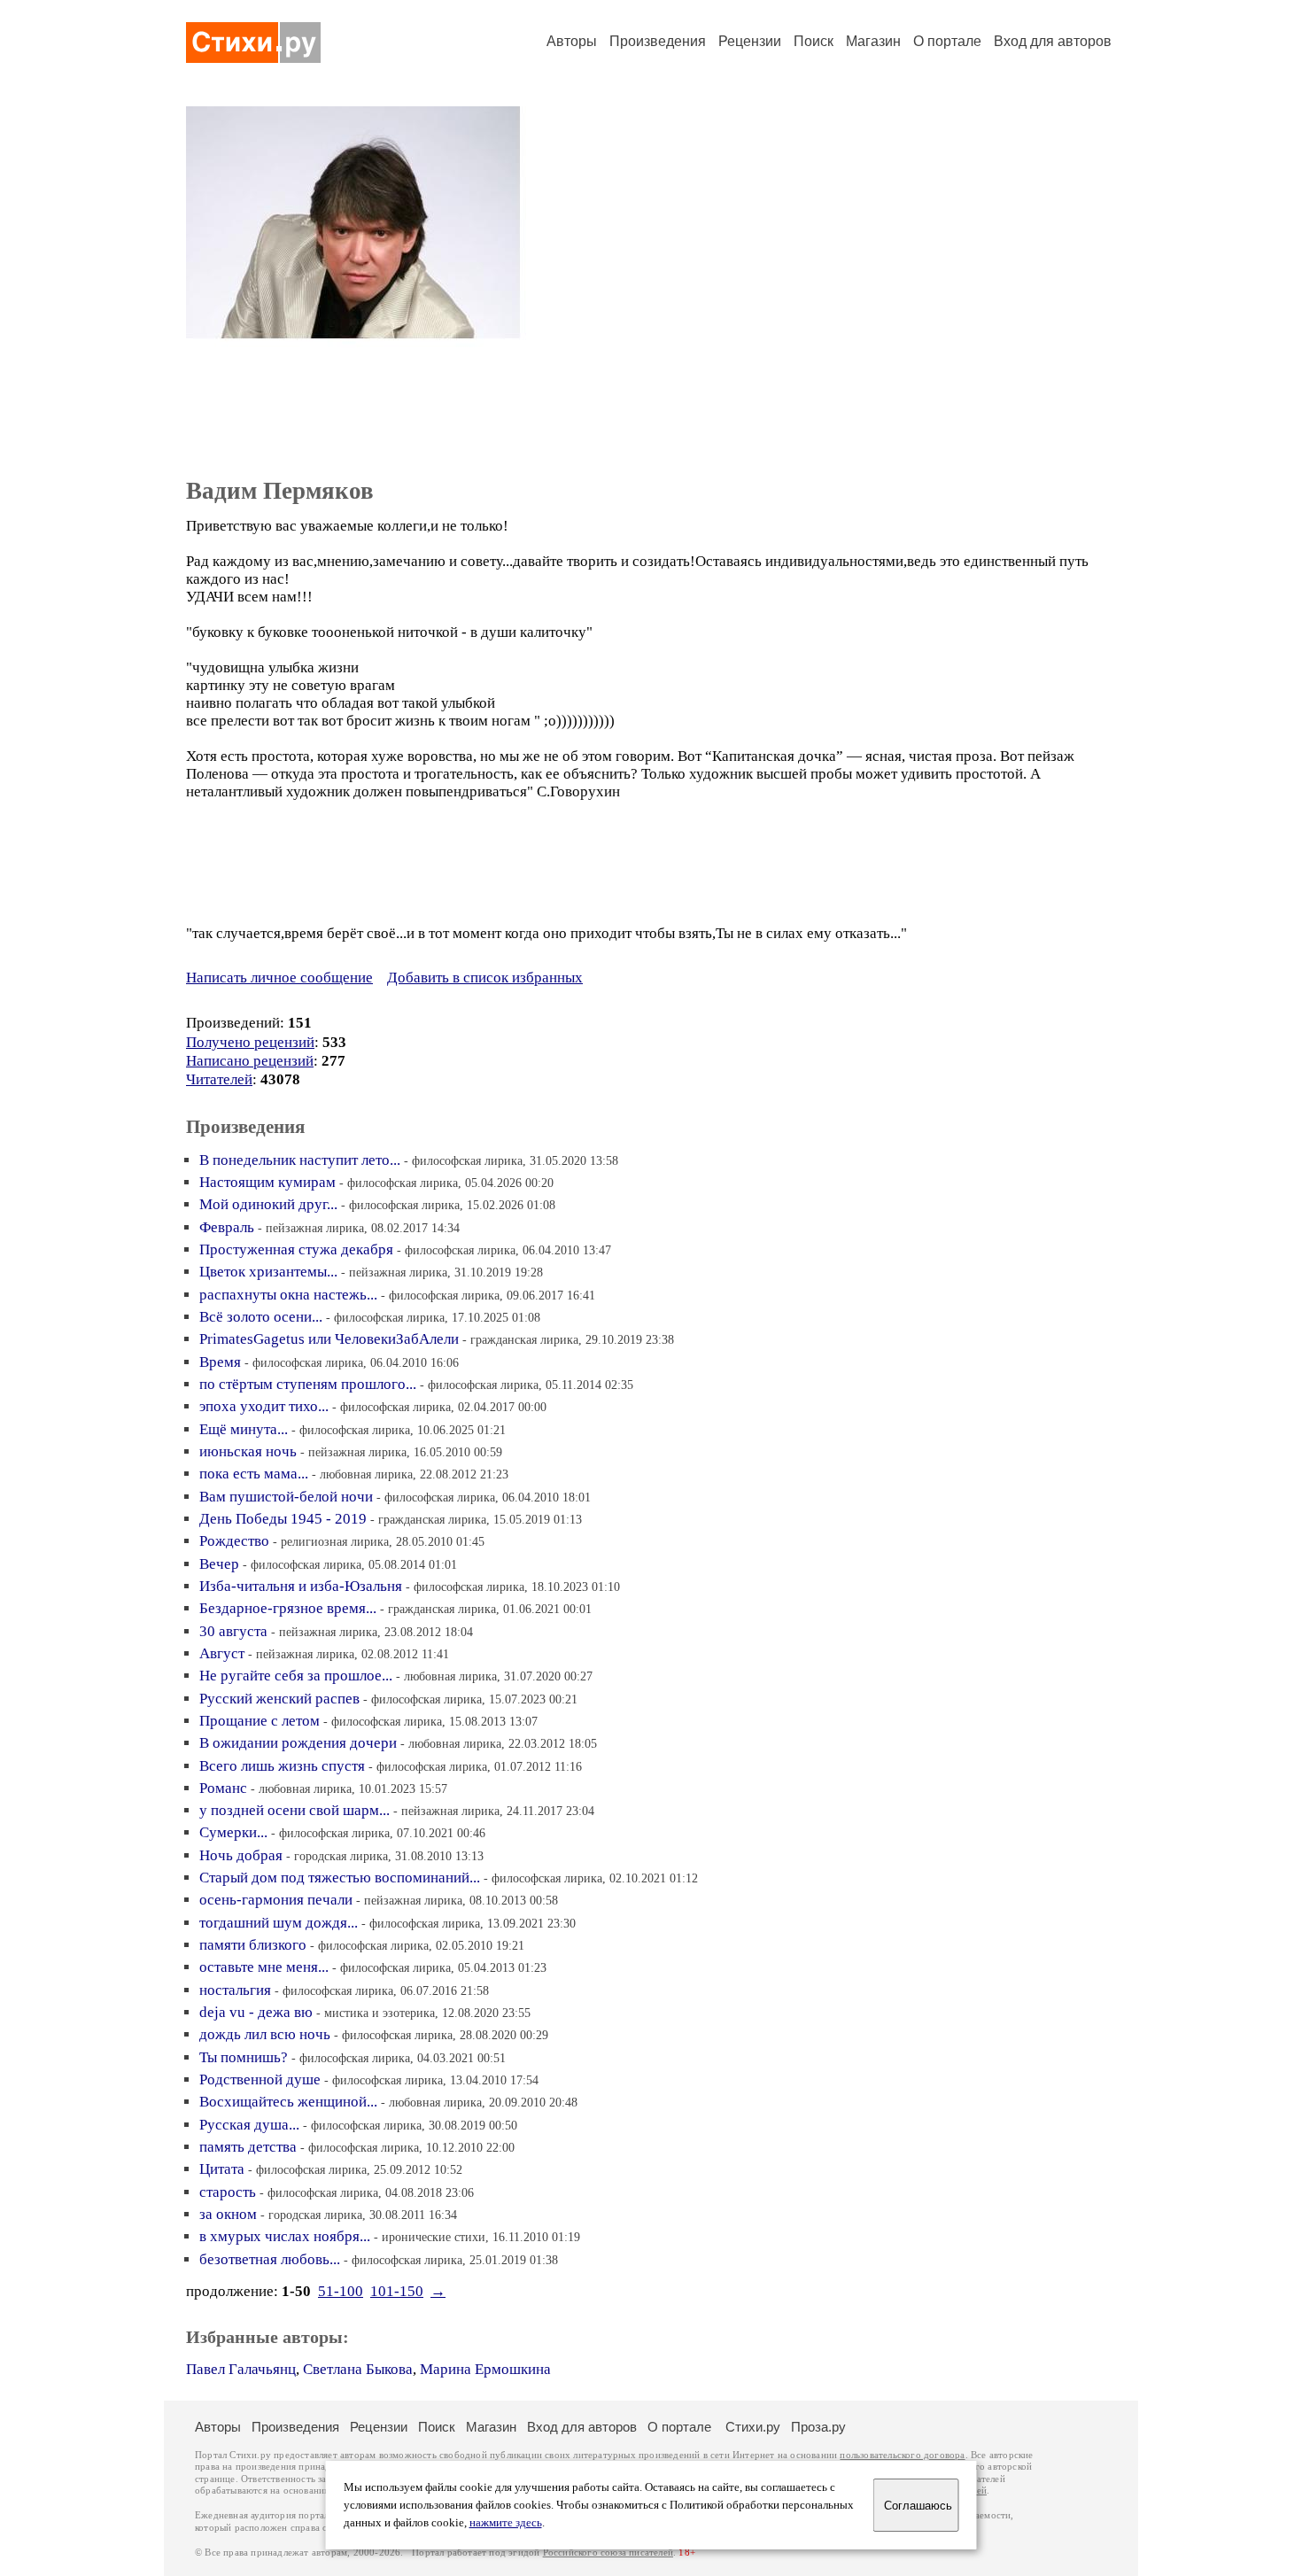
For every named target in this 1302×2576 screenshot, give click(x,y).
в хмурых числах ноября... (285, 2236)
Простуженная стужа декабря (296, 1249)
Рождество (234, 1541)
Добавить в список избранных (485, 978)
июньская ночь (248, 1451)
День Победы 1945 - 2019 (283, 1519)
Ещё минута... (244, 1429)
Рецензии (750, 41)
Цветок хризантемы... (268, 1272)
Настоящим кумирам (267, 1182)
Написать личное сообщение (279, 978)
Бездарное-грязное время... (288, 1608)
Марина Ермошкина (485, 2369)
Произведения (658, 41)
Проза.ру (818, 2427)
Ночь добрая (241, 1855)
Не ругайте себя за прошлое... (296, 1676)
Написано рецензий (250, 1061)
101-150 (397, 2291)
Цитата (222, 2169)
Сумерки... (233, 1832)
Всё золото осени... (261, 1317)
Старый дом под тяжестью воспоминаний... (340, 1878)
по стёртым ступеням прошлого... (308, 1384)
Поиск (814, 41)
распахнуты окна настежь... (288, 1295)
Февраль (227, 1227)
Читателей (219, 1079)
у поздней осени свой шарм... (294, 1810)
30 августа (233, 1631)
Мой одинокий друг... (268, 1204)
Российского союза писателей (608, 2553)
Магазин (873, 41)
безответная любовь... (270, 2259)
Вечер (219, 1564)
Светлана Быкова (358, 2369)
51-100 (341, 2291)
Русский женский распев (279, 1699)
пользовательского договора (902, 2455)
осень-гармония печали (276, 1900)
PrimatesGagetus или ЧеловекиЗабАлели (329, 1339)
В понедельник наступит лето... (300, 1160)
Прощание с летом (260, 1721)
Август (222, 1653)
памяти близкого (253, 1945)
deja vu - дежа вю (256, 2012)
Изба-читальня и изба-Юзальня (301, 1586)
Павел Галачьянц (241, 2369)
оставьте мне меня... (264, 1967)
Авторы (572, 41)
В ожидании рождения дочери (298, 1743)
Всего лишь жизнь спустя (282, 1766)
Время (220, 1362)
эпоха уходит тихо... (264, 1406)
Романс (223, 1788)
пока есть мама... (254, 1474)
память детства (248, 2147)
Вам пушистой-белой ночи (286, 1497)
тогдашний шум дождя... (279, 1923)
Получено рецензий (250, 1042)
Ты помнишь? (244, 2057)
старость (228, 2192)
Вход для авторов (1053, 41)
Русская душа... (249, 2125)
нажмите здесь (506, 2523)
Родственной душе (260, 2079)
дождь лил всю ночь (265, 2034)
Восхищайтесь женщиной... (288, 2102)
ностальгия (235, 1990)
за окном (228, 2214)
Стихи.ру (753, 2427)
